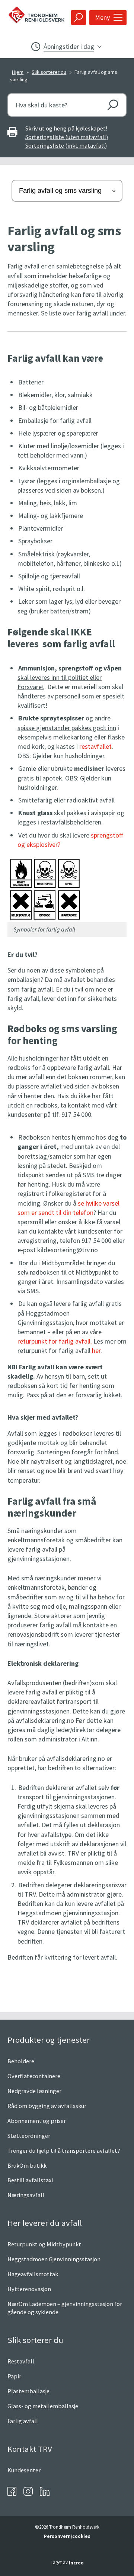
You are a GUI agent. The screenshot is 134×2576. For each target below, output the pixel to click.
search (79, 18)
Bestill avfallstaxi (30, 2180)
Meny (102, 17)
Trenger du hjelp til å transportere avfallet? (64, 2151)
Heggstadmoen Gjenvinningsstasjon (54, 2259)
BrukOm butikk (27, 2165)
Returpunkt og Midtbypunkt (44, 2244)
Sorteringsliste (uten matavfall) (67, 137)
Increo (76, 2563)
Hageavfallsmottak (33, 2274)
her (96, 1350)
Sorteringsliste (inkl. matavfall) (66, 145)
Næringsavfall (26, 2195)
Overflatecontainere (34, 2076)
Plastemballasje (28, 2391)
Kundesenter (24, 2470)
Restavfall (21, 2361)
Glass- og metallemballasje (43, 2406)
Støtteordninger (29, 2136)
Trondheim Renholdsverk (34, 17)
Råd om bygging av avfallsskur (47, 2106)
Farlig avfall (23, 2421)
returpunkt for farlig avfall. (55, 1341)
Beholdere (21, 2061)
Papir (14, 2376)
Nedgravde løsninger (34, 2091)
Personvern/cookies (67, 2536)
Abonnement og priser (37, 2121)
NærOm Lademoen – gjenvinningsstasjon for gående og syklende (65, 2308)
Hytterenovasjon (29, 2289)
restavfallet (95, 746)
